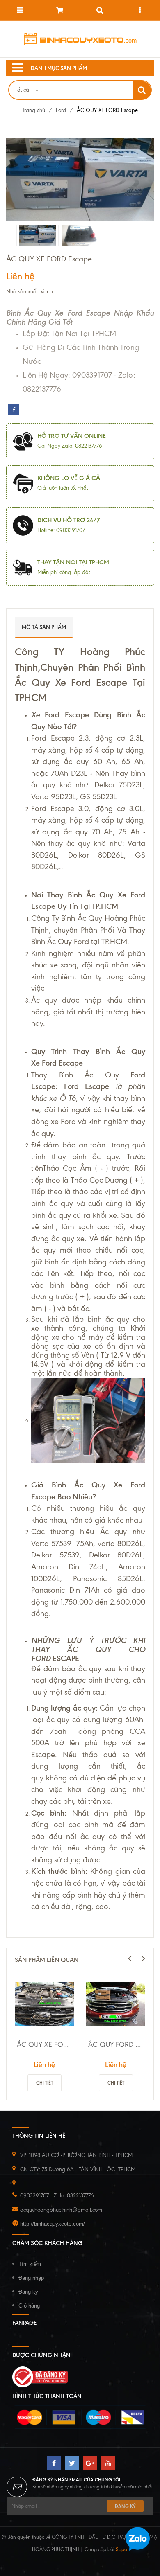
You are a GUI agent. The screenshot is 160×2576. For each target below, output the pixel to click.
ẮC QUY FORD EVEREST (117, 2044)
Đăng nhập (31, 2278)
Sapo (121, 2549)
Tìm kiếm (30, 2264)
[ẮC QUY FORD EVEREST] (116, 2004)
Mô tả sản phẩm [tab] (44, 627)
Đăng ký (28, 2292)
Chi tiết (45, 2083)
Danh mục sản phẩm (59, 68)
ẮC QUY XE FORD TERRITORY (45, 2044)
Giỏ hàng (29, 2306)
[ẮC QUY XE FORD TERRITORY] (44, 2004)
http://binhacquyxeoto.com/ (53, 2224)
